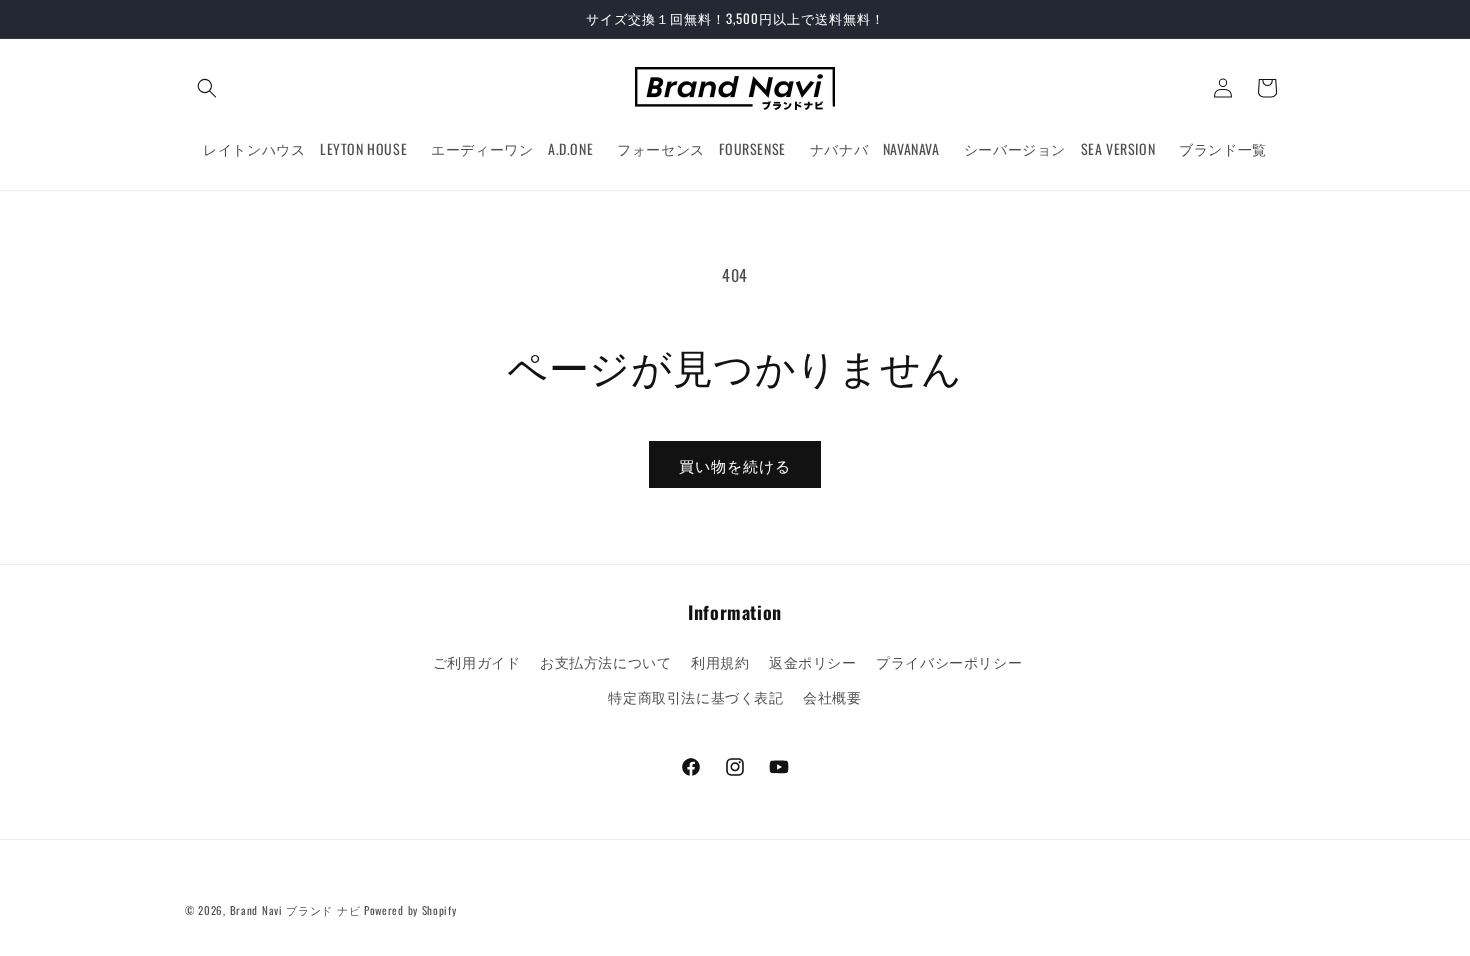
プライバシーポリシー (949, 661)
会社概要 (832, 696)
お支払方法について (605, 661)
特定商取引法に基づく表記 (695, 696)
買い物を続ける (735, 465)
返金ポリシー (813, 661)
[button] (207, 88)
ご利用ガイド (477, 661)
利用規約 (720, 661)
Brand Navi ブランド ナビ (295, 910)
